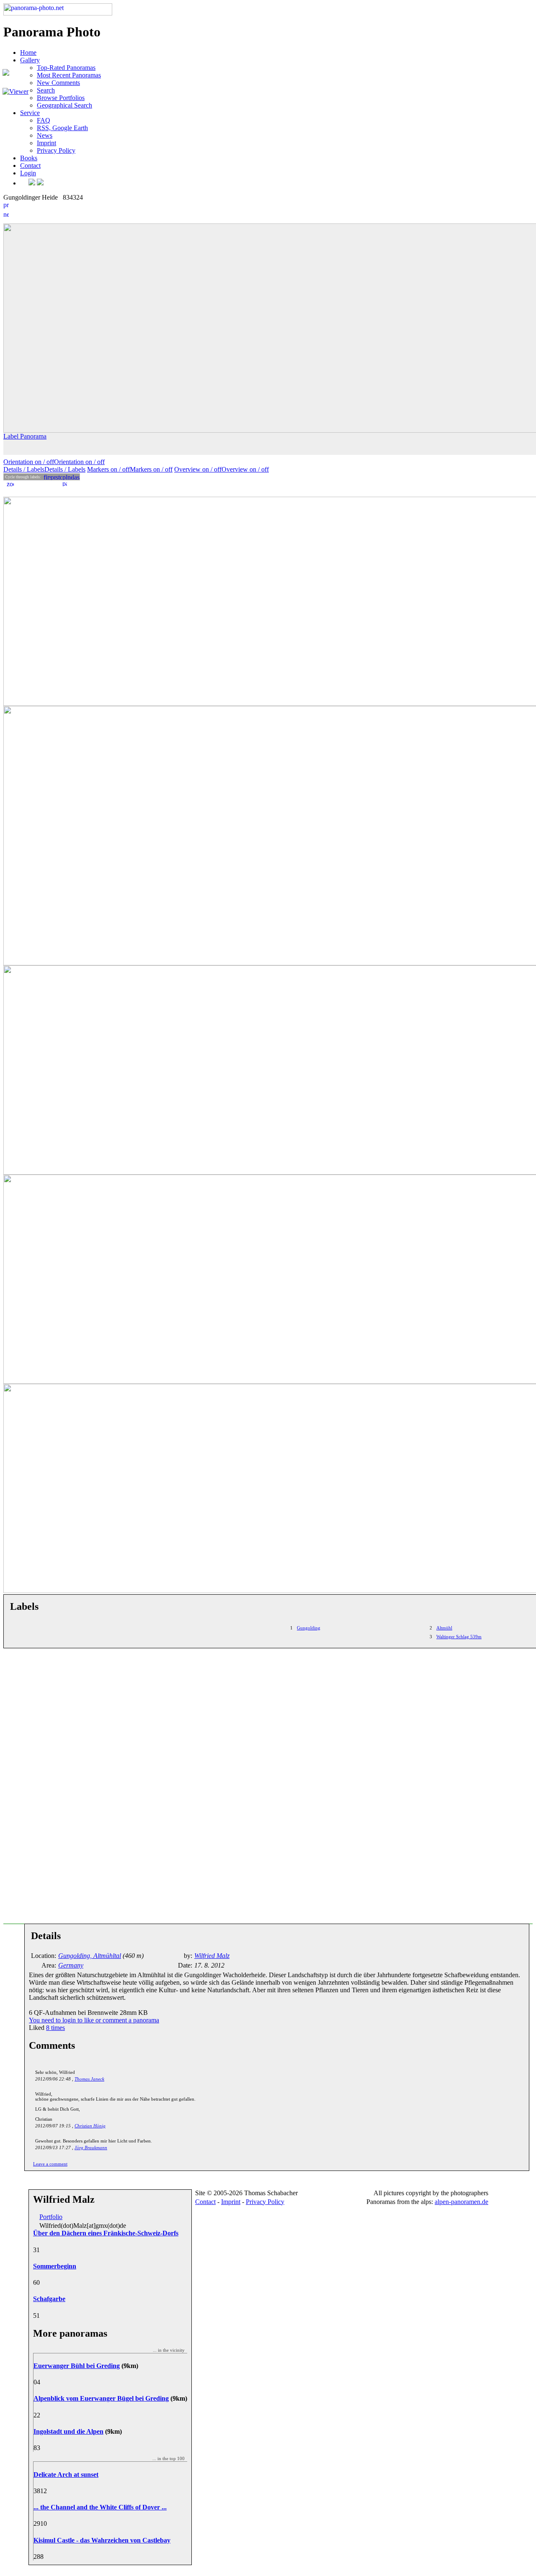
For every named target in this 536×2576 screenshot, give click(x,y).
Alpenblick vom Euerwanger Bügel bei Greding (101, 2398)
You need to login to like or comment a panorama (94, 2020)
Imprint (46, 143)
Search (46, 90)
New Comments (58, 83)
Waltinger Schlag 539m (459, 1637)
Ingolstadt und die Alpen (68, 2431)
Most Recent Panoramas (69, 75)
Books (29, 158)
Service (30, 113)
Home (28, 53)
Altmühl (444, 1628)
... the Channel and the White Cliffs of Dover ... (100, 2507)
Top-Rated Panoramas (66, 68)
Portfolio (51, 2217)
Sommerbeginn (55, 2266)
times (55, 2028)
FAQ (44, 120)
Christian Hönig (90, 2126)
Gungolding (309, 1628)
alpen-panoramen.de (461, 2202)
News (45, 135)
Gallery (30, 60)
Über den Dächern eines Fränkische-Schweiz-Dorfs (106, 2233)
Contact (30, 165)
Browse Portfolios (61, 98)
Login (28, 173)
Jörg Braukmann (91, 2148)
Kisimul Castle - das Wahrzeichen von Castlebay (102, 2540)
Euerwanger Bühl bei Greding (77, 2366)
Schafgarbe (49, 2299)
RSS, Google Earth (62, 128)
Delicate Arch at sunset (66, 2475)
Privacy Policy (56, 150)
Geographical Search (64, 105)
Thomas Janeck (89, 2079)
